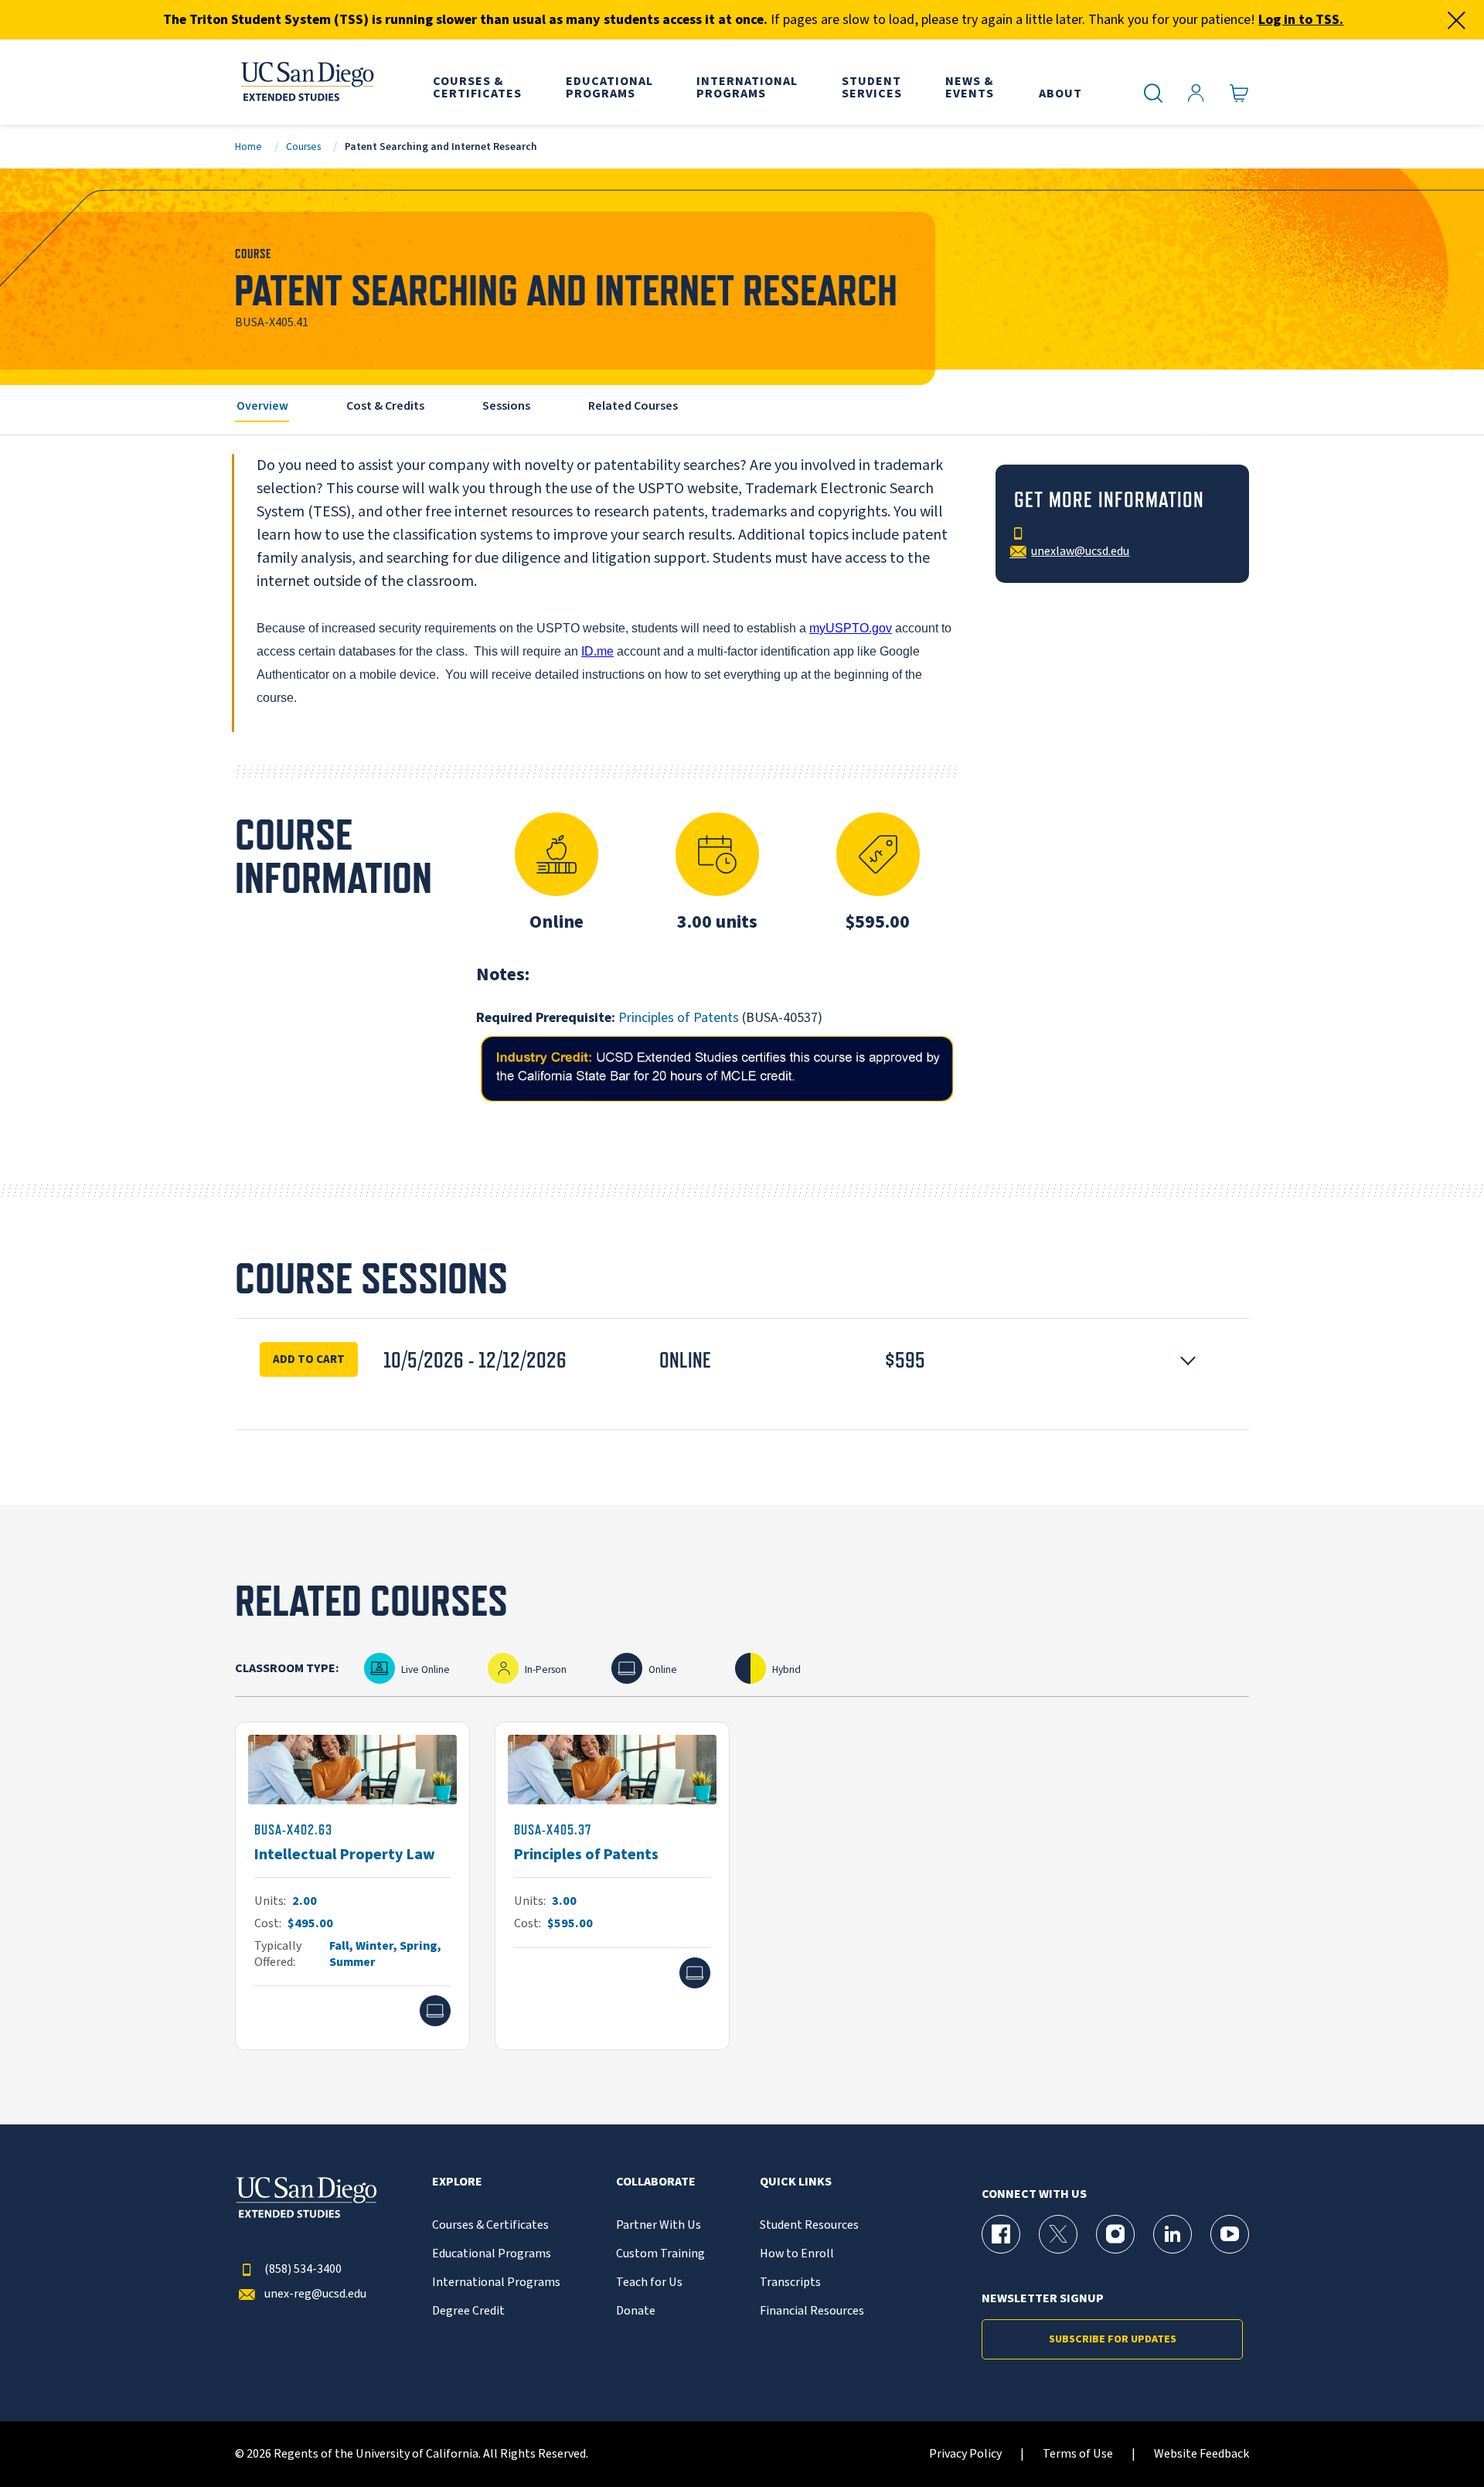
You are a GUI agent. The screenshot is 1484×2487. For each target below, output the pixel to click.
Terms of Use (1078, 2454)
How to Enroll (797, 2254)
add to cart (309, 1359)
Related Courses (633, 406)
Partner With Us (659, 2225)
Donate (636, 2311)
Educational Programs (492, 2254)
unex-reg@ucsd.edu (315, 2294)
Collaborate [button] (656, 2182)
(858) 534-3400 (303, 2269)
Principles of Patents (679, 1018)
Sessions (506, 406)
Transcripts (790, 2283)
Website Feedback (1201, 2454)
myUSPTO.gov (851, 628)
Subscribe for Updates (1113, 2339)
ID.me (597, 651)
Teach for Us (649, 2283)
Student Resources (809, 2225)
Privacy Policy (965, 2454)
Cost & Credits (385, 406)
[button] (742, 1360)
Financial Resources (812, 2311)
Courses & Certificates (490, 2225)
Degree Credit (468, 2311)
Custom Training (660, 2254)
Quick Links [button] (796, 2182)
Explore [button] (457, 2182)
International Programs (496, 2283)
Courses (303, 146)
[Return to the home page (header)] (306, 82)
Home (248, 146)
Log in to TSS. (1301, 20)
